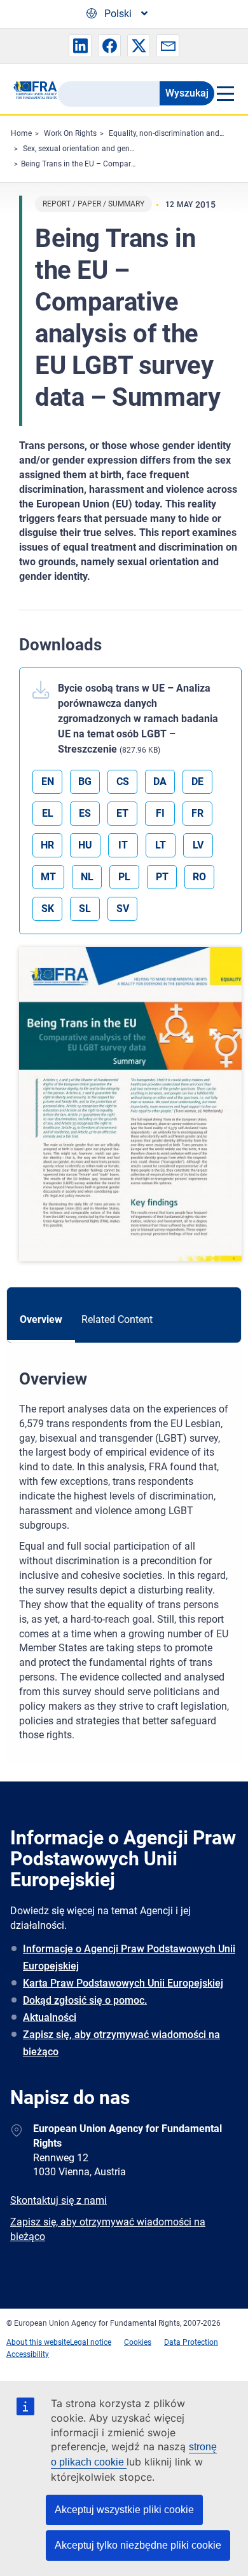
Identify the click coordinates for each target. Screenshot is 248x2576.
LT (161, 845)
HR (47, 845)
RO (199, 877)
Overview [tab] (41, 1319)
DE (197, 782)
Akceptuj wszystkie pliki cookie (124, 2510)
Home (21, 133)
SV (123, 909)
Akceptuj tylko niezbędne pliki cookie (138, 2545)
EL (48, 813)
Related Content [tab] (117, 1319)
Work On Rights (70, 133)
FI (160, 813)
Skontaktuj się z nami (59, 2200)
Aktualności (50, 2017)
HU (85, 845)
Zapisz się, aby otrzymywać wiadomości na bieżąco (121, 2043)
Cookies (138, 2342)
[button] (80, 46)
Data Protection (191, 2342)
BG (85, 782)
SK (48, 909)
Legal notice (91, 2342)
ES (85, 813)
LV (198, 845)
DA (160, 782)
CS (123, 782)
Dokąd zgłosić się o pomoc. (85, 2000)
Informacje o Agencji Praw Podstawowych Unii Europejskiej (129, 1957)
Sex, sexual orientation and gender (82, 149)
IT (123, 845)
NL (87, 877)
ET (122, 813)
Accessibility (28, 2354)
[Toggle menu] (225, 93)
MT (48, 877)
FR (197, 813)
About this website (38, 2342)
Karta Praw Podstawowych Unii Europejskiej (123, 1983)
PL (124, 877)
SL (85, 909)
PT (162, 877)
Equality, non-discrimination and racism (177, 133)
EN (48, 782)
